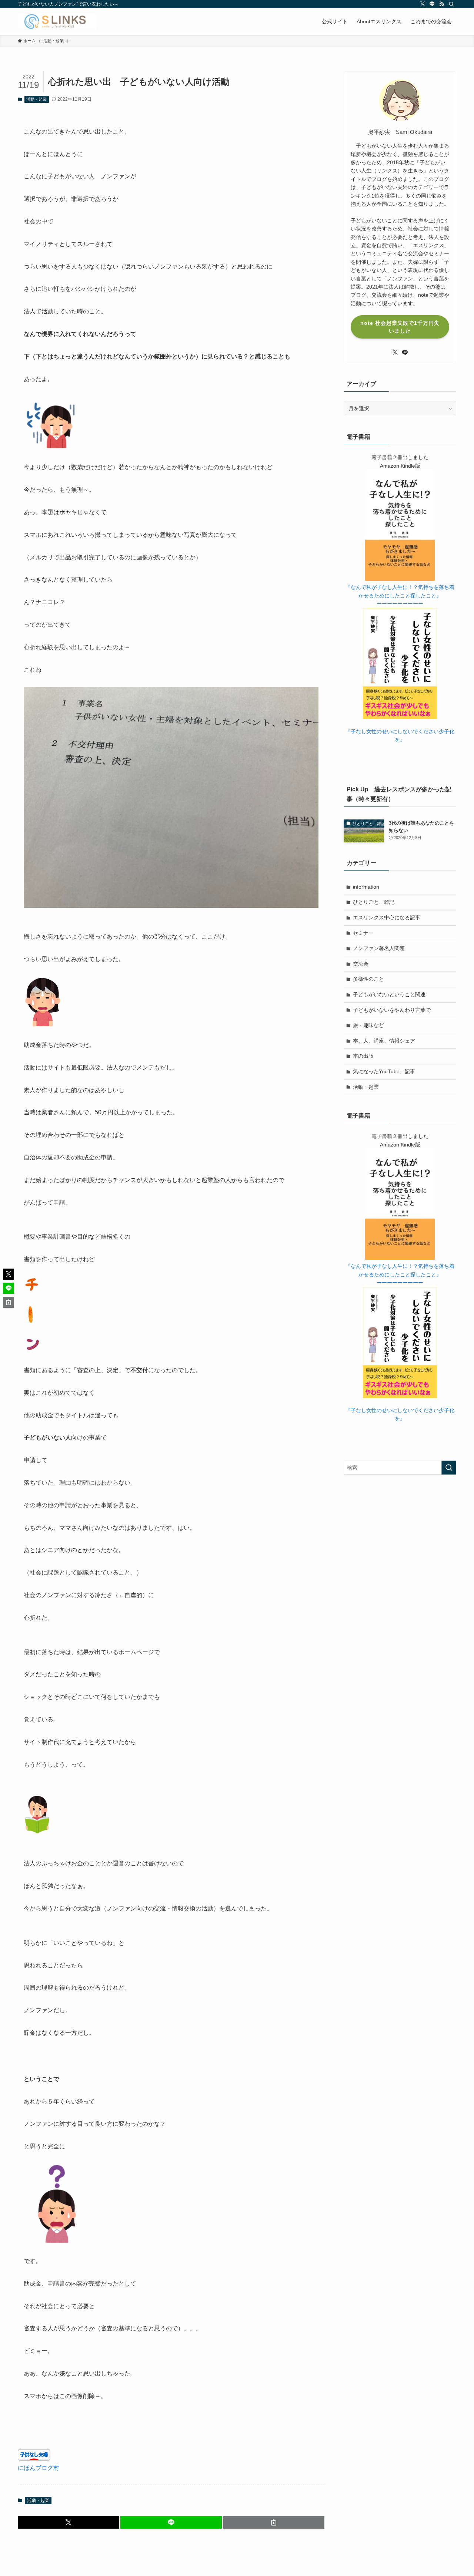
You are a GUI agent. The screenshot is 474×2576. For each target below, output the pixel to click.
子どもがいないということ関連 (389, 994)
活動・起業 (36, 99)
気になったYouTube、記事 (384, 1071)
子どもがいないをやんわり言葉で (392, 1010)
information (366, 887)
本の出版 (363, 1056)
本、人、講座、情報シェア (384, 1041)
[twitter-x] (423, 4)
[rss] (442, 4)
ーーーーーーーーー (400, 604)
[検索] (451, 4)
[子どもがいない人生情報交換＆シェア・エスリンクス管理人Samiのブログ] (57, 21)
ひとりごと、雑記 (374, 902)
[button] (68, 2522)
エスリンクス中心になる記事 (387, 917)
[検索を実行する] (449, 1468)
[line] (432, 4)
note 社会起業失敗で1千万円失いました (400, 327)
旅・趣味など (368, 1025)
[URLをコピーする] (274, 2522)
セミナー (363, 933)
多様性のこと (368, 979)
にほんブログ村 (39, 2468)
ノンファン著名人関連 (379, 948)
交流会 (361, 964)
